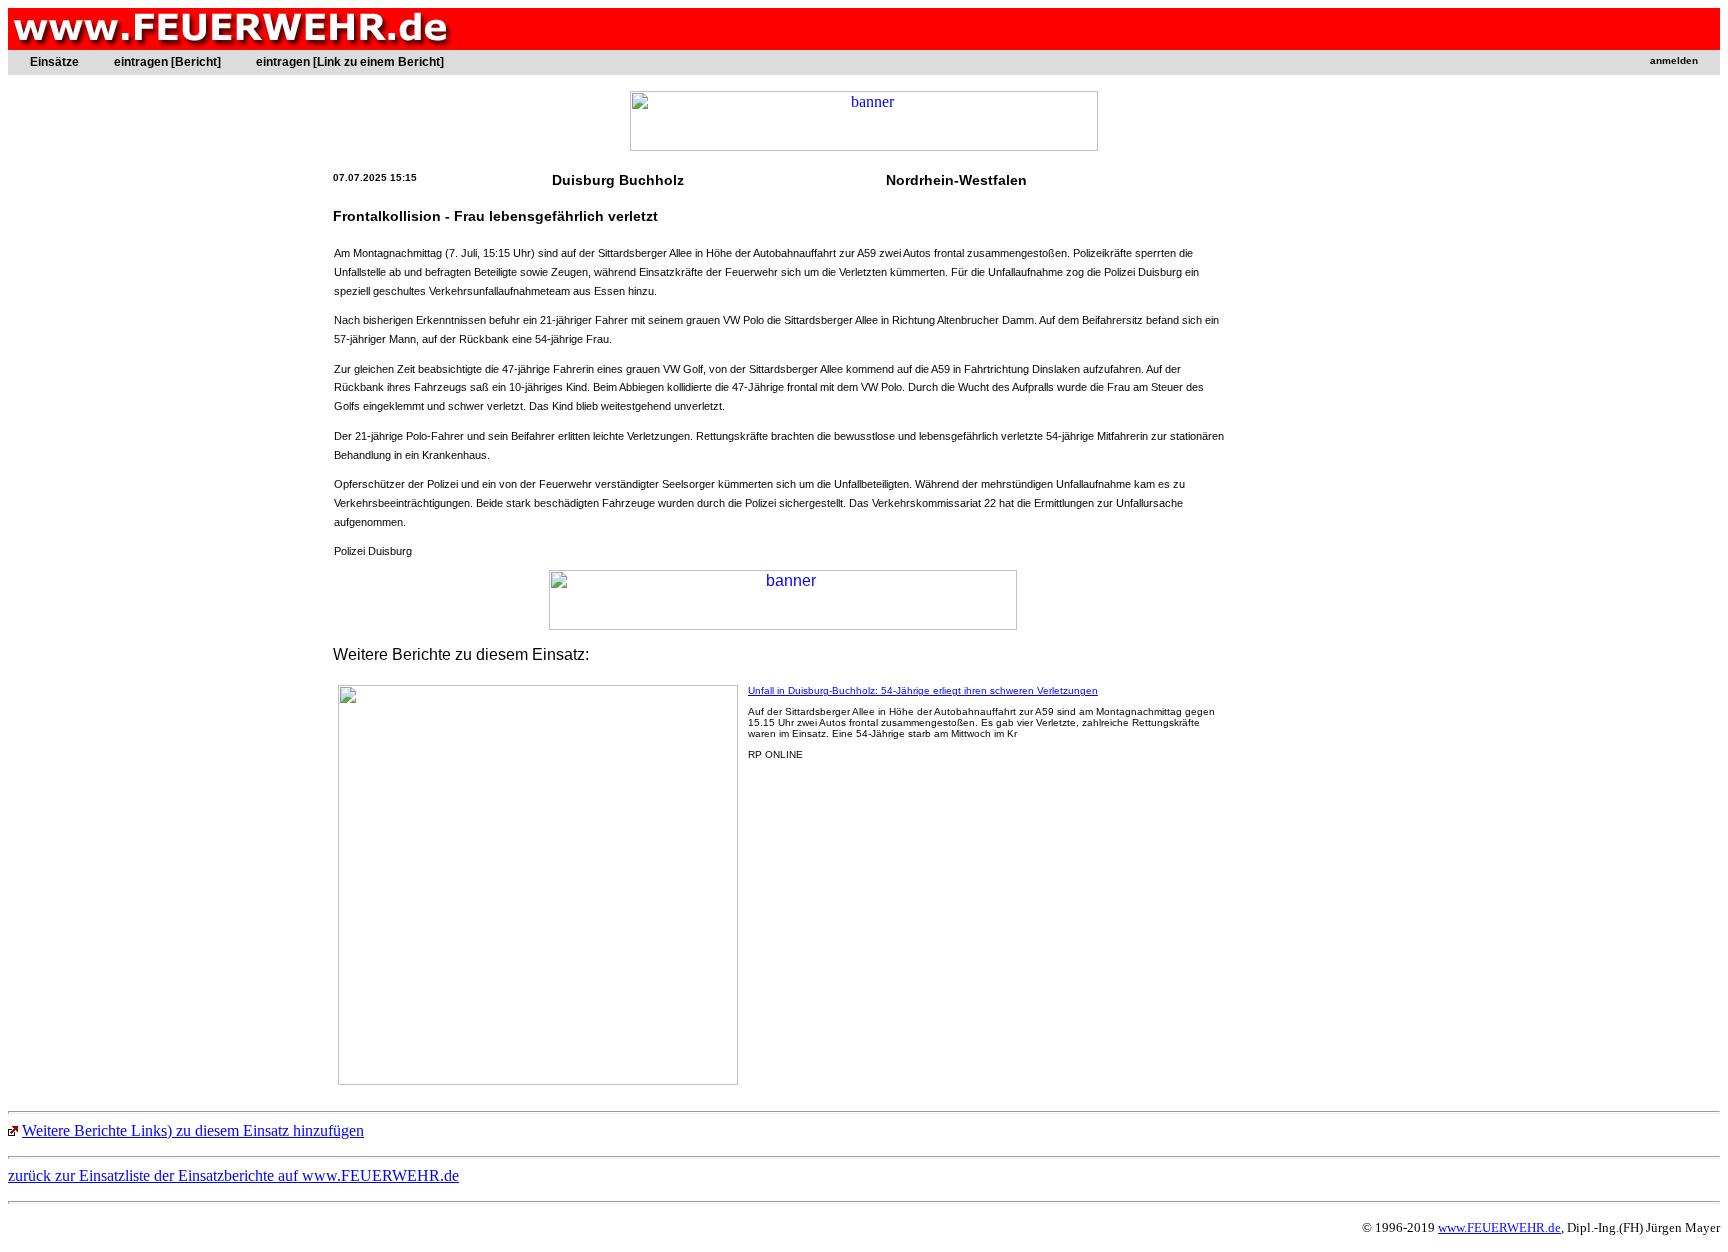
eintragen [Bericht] (167, 62)
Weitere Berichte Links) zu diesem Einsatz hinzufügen (193, 1130)
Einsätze (54, 62)
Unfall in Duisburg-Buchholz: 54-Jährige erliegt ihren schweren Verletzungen (923, 690)
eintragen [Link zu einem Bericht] (350, 62)
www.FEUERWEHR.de (1499, 1227)
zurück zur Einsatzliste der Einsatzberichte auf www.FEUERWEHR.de (233, 1175)
